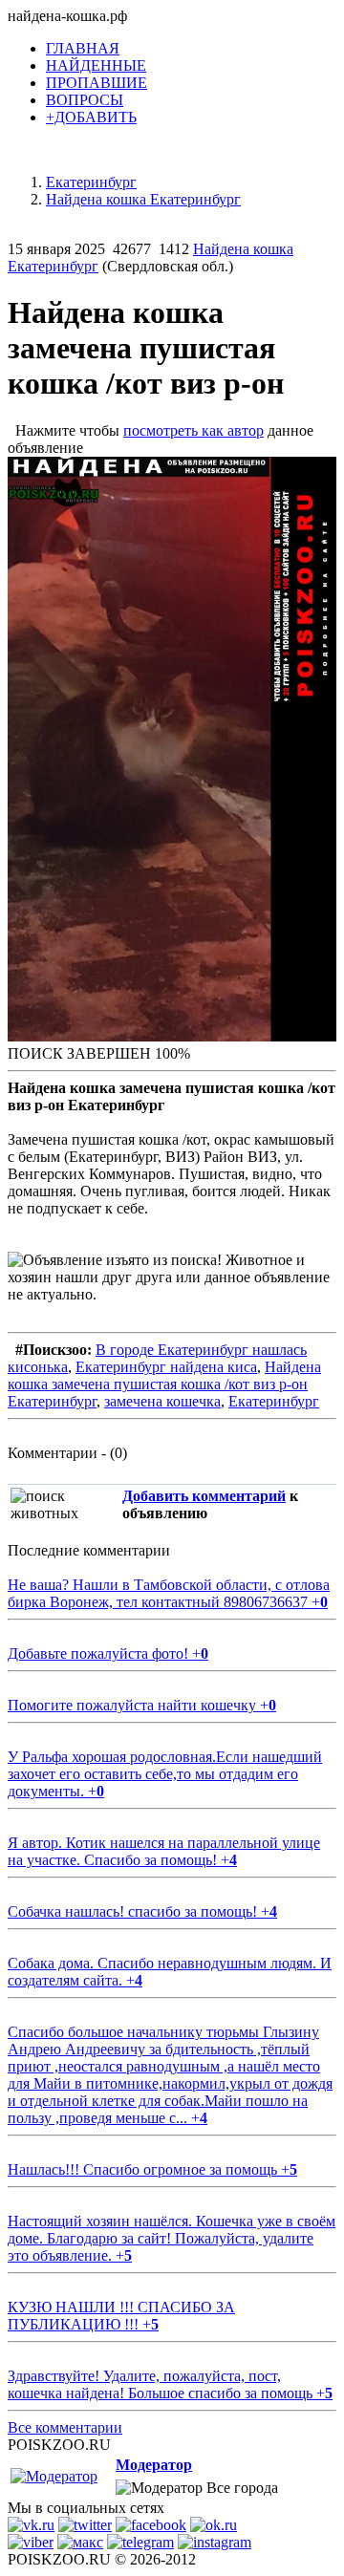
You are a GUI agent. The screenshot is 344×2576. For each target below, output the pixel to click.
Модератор (154, 2465)
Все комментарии (65, 2427)
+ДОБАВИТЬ (91, 117)
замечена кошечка (162, 1401)
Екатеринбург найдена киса (166, 1367)
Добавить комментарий (204, 1496)
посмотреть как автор (193, 430)
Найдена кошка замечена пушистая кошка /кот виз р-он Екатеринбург (164, 1384)
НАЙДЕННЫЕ (96, 65)
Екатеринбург (274, 1401)
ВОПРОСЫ (85, 100)
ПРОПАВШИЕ (97, 83)
